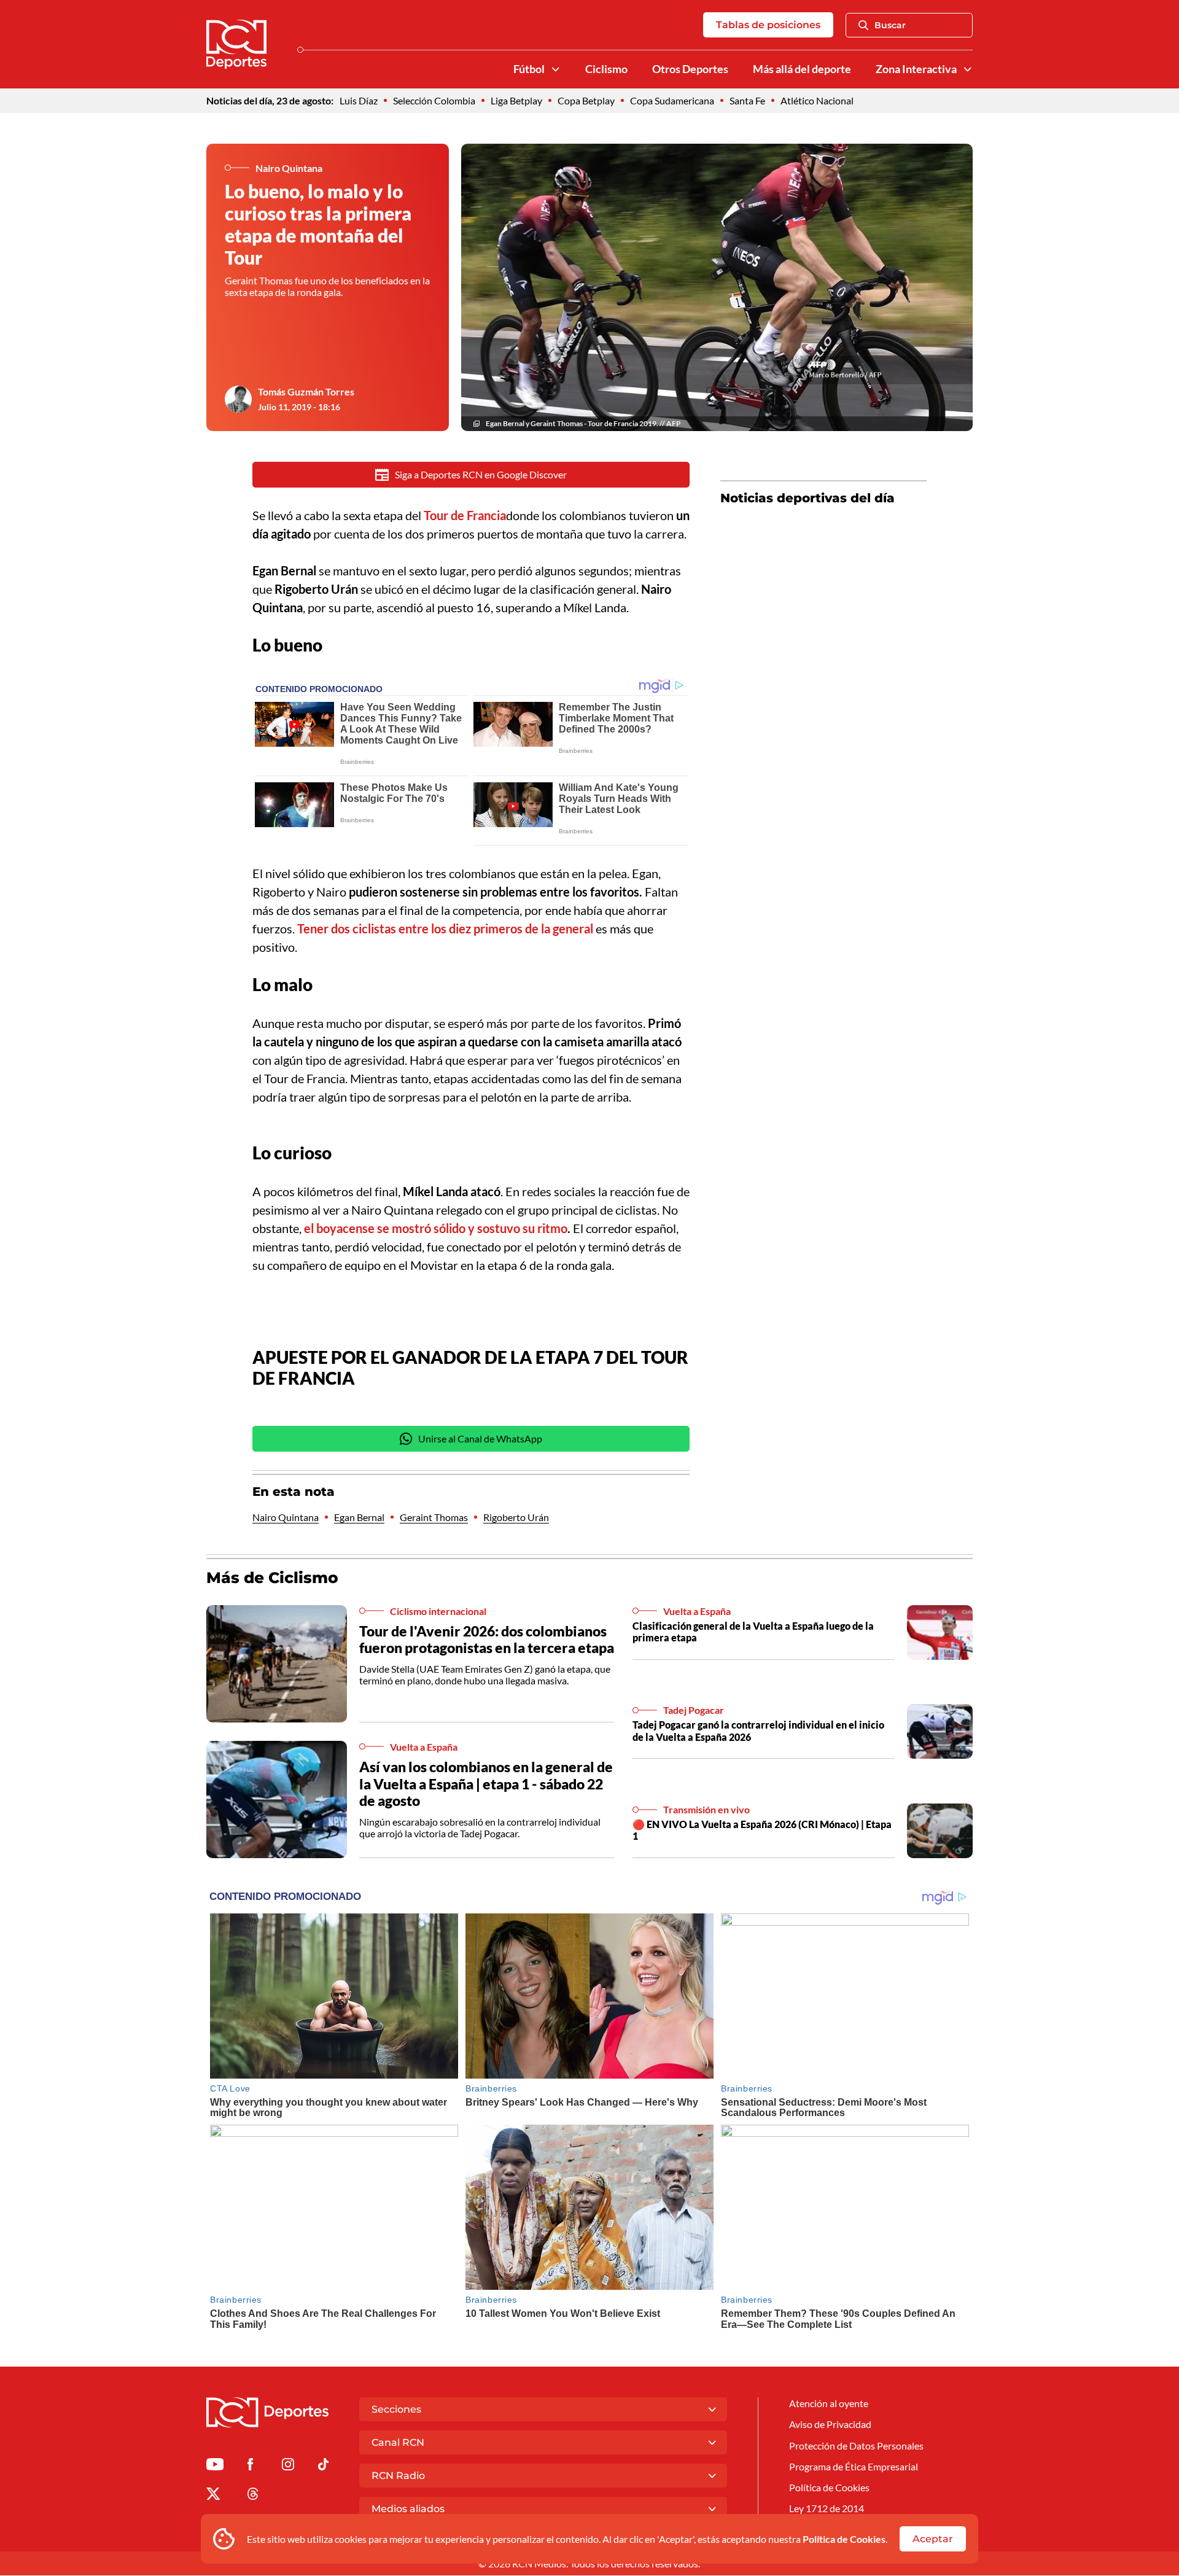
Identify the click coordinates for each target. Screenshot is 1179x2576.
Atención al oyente (829, 2403)
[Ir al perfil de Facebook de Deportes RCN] (250, 2466)
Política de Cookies (844, 2539)
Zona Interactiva (916, 69)
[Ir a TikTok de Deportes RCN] (323, 2466)
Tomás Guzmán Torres (306, 391)
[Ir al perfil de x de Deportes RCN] (213, 2496)
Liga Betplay (516, 100)
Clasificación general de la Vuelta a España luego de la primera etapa (753, 1632)
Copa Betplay (586, 100)
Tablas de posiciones (768, 25)
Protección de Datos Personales (856, 2446)
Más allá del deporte (802, 69)
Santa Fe (747, 100)
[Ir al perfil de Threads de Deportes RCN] (253, 2496)
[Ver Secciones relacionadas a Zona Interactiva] (968, 69)
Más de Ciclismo (272, 1578)
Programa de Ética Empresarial (854, 2466)
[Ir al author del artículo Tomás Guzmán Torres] (238, 399)
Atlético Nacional (817, 100)
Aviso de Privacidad (830, 2424)
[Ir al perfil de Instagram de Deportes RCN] (288, 2466)
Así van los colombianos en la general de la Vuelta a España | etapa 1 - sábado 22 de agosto (486, 1784)
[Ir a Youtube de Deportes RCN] (215, 2466)
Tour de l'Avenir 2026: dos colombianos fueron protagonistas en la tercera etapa (487, 1640)
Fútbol (529, 69)
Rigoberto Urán (516, 1517)
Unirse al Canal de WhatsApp (480, 1438)
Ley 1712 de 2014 (827, 2508)
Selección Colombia (434, 100)
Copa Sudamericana (672, 100)
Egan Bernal (359, 1517)
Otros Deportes (690, 69)
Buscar (890, 25)
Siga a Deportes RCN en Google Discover (481, 474)
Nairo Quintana (286, 1517)
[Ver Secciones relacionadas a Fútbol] (556, 69)
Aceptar (933, 2539)
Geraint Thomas (434, 1517)
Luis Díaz (359, 100)
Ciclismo (606, 69)
